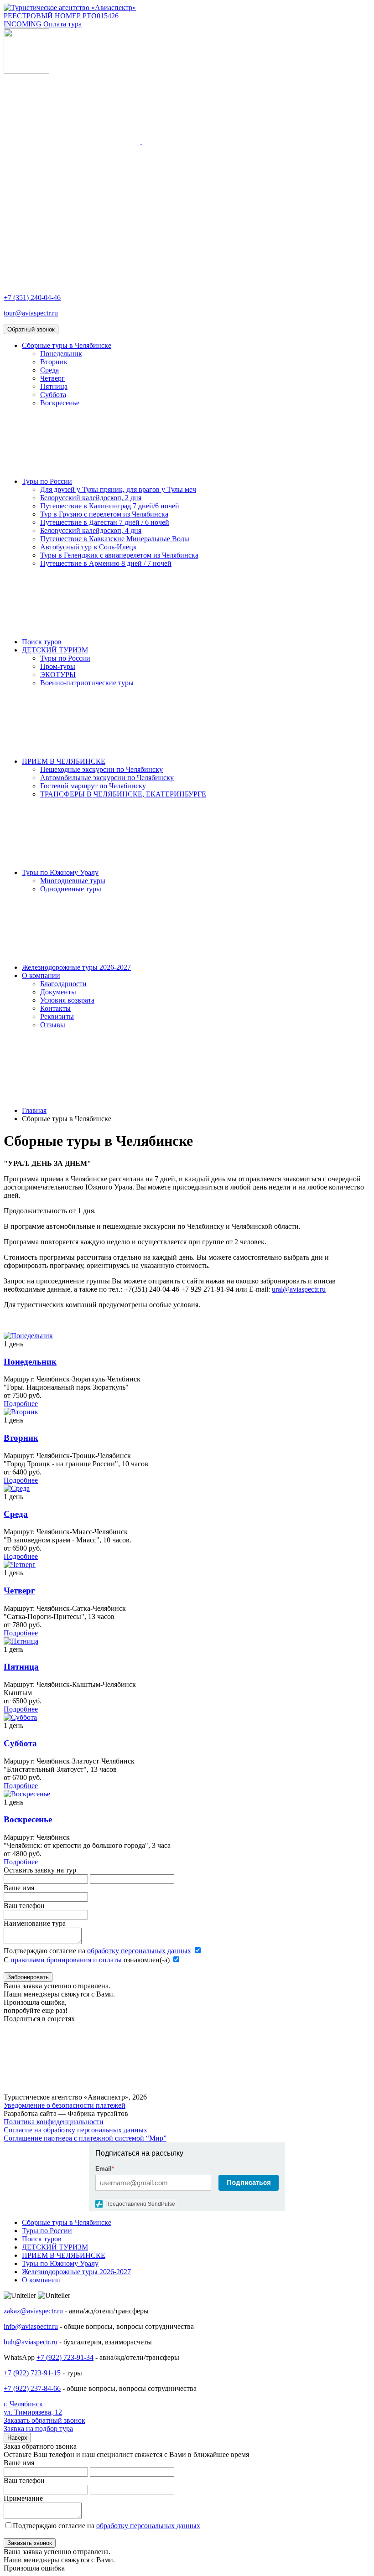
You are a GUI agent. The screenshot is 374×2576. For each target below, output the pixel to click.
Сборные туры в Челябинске (67, 345)
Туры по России (47, 481)
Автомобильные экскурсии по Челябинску (107, 778)
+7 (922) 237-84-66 (32, 2388)
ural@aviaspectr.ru (299, 1289)
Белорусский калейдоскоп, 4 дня (91, 530)
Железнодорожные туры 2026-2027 (76, 967)
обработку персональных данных (139, 1951)
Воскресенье (60, 403)
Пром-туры (58, 666)
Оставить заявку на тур (40, 1870)
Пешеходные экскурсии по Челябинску (101, 769)
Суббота (53, 395)
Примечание (23, 2498)
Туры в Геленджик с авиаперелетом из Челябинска (119, 555)
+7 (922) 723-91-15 (32, 2373)
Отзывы (53, 1025)
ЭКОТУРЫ (58, 675)
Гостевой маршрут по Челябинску (93, 786)
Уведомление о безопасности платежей (65, 2105)
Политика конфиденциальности (54, 2122)
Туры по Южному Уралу (60, 872)
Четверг (52, 378)
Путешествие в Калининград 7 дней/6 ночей (110, 506)
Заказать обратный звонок (44, 2420)
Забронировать (28, 1977)
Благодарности (63, 984)
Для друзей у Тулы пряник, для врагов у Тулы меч (118, 489)
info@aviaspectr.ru (31, 2326)
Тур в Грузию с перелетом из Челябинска (104, 514)
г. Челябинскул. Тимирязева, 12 (33, 2408)
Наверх (17, 2438)
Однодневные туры (71, 889)
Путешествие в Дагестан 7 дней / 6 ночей (105, 522)
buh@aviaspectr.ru (31, 2342)
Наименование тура (35, 1923)
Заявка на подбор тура (38, 2429)
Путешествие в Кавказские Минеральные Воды (115, 539)
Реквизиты (57, 1016)
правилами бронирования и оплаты (66, 1960)
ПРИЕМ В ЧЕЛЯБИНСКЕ (64, 761)
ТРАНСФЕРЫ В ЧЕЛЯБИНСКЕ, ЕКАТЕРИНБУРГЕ (123, 794)
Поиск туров (42, 642)
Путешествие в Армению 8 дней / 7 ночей (106, 563)
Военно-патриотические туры (87, 683)
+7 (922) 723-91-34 (65, 2357)
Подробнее (21, 1404)
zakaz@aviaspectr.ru (34, 2311)
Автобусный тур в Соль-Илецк (88, 547)
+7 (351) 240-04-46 (32, 297)
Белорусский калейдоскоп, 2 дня (91, 498)
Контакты (55, 1008)
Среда (49, 370)
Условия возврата (67, 1000)
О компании (41, 975)
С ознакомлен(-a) (88, 1960)
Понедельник (61, 354)
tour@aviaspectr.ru (31, 313)
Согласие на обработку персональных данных (75, 2130)
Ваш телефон (24, 1906)
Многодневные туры (73, 881)
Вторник (54, 362)
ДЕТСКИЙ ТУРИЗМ (55, 650)
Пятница (54, 386)
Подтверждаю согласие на (97, 1951)
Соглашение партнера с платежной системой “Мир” (85, 2138)
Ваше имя (19, 1888)
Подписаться (249, 2182)
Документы (58, 992)
